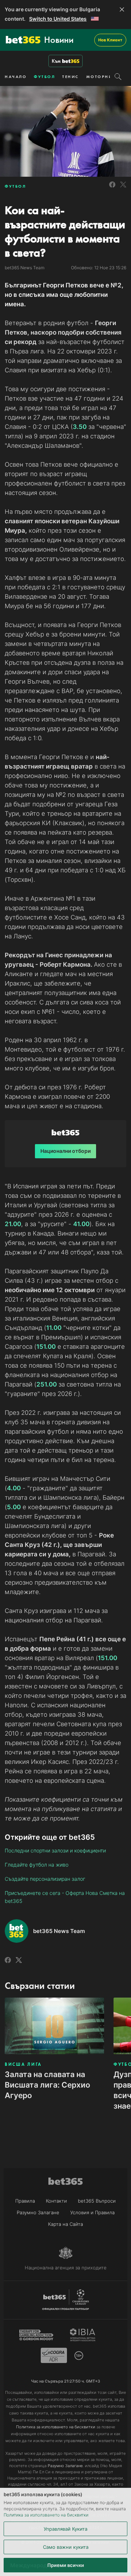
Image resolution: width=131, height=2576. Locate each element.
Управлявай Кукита (65, 2529)
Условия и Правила (92, 2212)
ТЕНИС (71, 77)
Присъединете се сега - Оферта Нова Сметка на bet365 (65, 1897)
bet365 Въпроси (97, 2201)
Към (56, 61)
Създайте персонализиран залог (45, 1879)
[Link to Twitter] (123, 189)
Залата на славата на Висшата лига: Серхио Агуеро (47, 2085)
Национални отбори (65, 1151)
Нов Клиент (110, 40)
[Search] (118, 77)
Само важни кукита (66, 2547)
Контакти (56, 2201)
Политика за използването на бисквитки (46, 2515)
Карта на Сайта (65, 2224)
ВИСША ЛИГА (23, 2064)
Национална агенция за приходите (66, 2268)
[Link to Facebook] (112, 189)
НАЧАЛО (16, 77)
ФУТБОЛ (44, 77)
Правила (25, 2201)
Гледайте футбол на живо (37, 1865)
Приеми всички (66, 2565)
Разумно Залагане (38, 2212)
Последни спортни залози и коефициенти (55, 1850)
